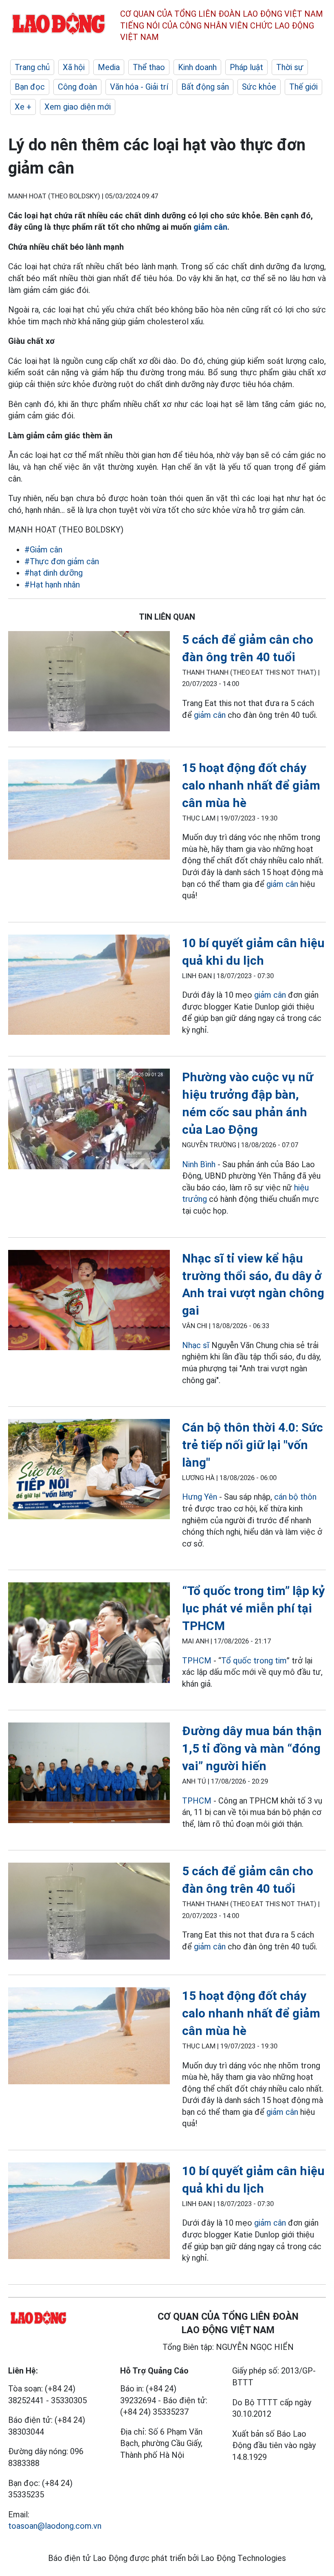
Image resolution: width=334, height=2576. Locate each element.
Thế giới (303, 87)
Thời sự (290, 67)
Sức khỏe (259, 87)
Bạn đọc (30, 87)
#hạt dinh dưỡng (54, 573)
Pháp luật (246, 67)
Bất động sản (205, 87)
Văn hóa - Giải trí (139, 87)
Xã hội (74, 67)
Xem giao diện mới (78, 107)
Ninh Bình (199, 1164)
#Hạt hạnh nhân (52, 585)
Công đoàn (77, 87)
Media (109, 67)
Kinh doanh (197, 67)
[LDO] (89, 683)
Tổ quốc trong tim (254, 1661)
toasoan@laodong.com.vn (55, 2526)
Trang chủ (32, 67)
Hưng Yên (200, 1497)
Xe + (23, 107)
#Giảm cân (43, 550)
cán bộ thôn (295, 1497)
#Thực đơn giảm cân (62, 561)
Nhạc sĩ (196, 1345)
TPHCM (197, 1661)
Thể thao (149, 67)
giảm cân (210, 227)
